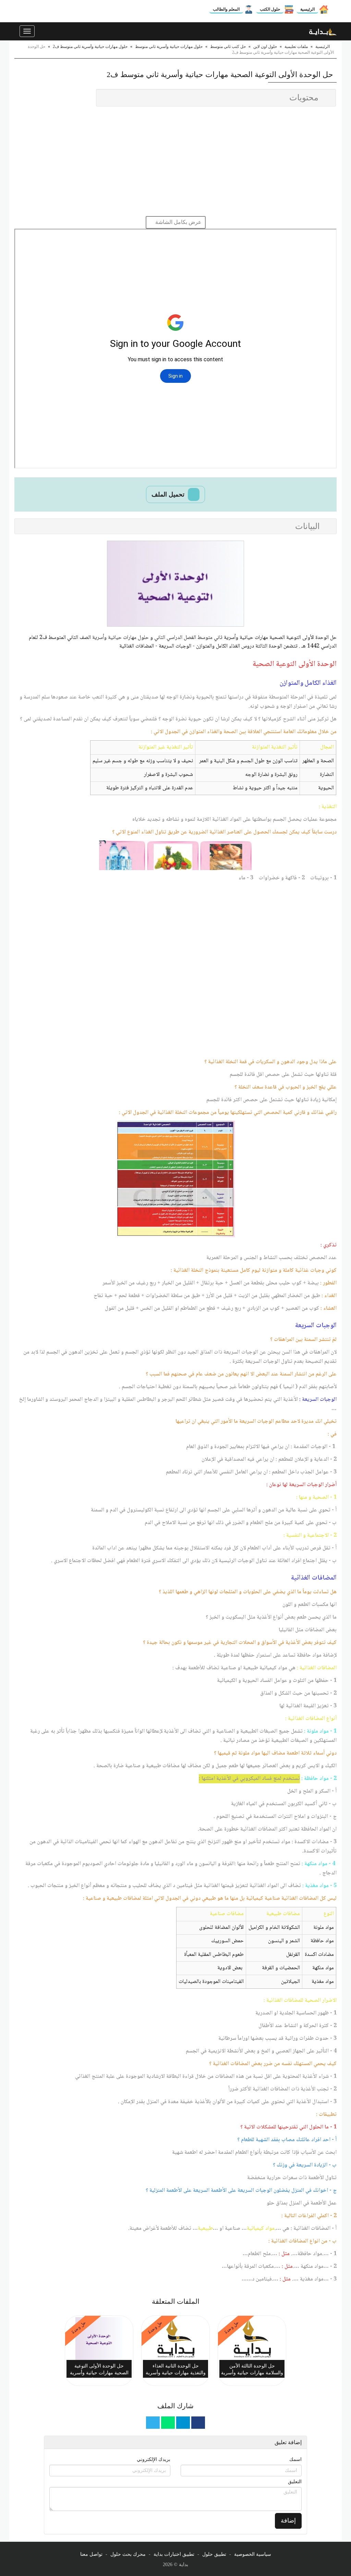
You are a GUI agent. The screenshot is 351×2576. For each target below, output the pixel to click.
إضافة (288, 2521)
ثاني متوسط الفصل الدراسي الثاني (188, 638)
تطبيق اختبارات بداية (174, 2554)
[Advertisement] (175, 161)
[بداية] (323, 31)
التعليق (295, 2482)
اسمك (295, 2459)
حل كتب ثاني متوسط (228, 47)
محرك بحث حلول (128, 2554)
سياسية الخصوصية (253, 2554)
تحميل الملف (169, 494)
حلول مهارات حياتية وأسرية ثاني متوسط (169, 47)
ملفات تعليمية (296, 47)
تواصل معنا (91, 2554)
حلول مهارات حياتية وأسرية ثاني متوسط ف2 (90, 47)
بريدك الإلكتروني (154, 2459)
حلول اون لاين (265, 47)
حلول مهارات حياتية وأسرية (120, 638)
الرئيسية (307, 9)
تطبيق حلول (214, 2554)
